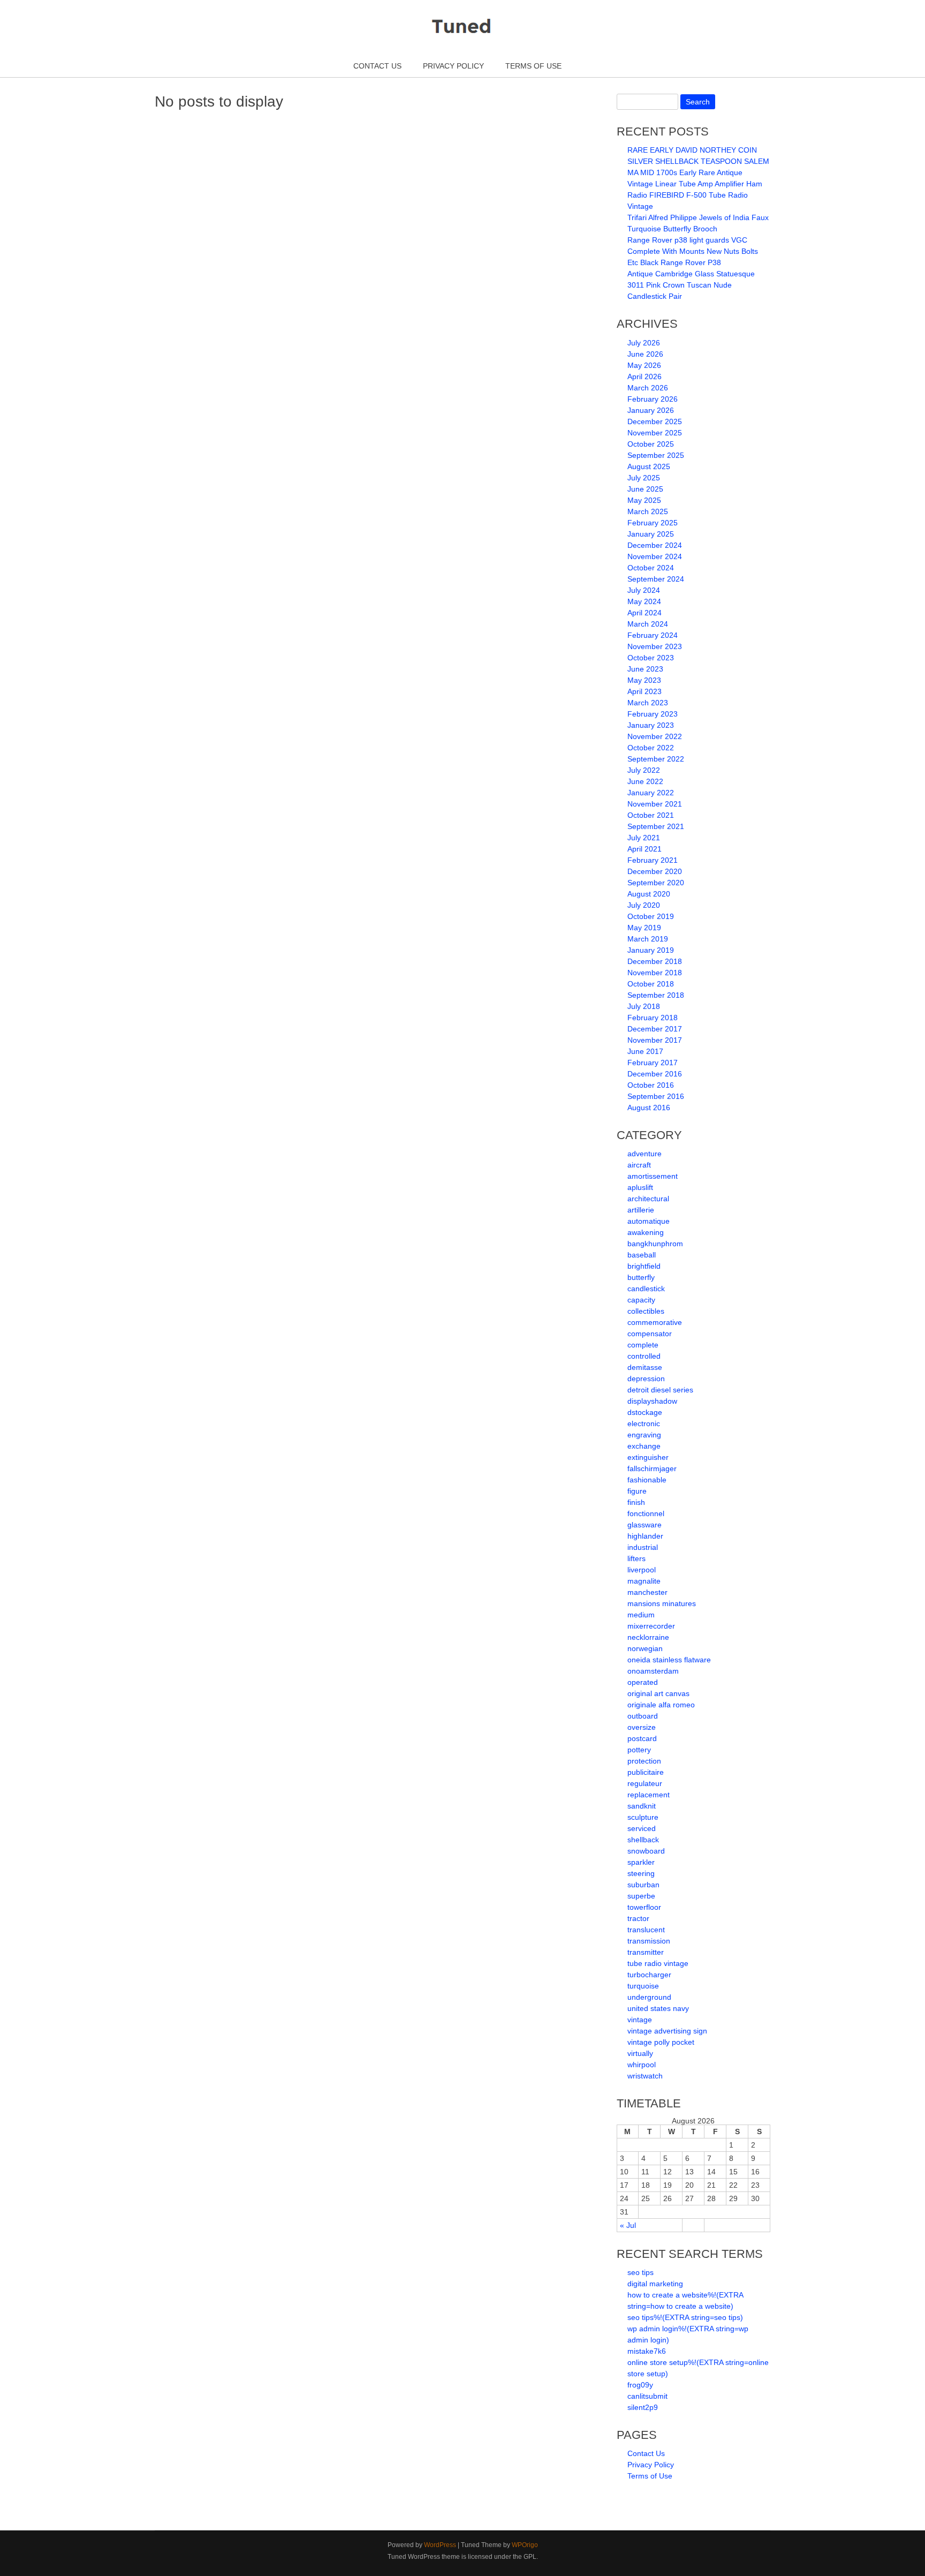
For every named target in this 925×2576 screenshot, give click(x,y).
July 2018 (644, 1006)
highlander (645, 1536)
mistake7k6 (647, 2351)
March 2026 (648, 388)
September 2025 (656, 455)
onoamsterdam (653, 1671)
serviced (642, 1828)
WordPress (440, 2545)
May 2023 (644, 680)
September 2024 (656, 579)
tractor (638, 1918)
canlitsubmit (647, 2396)
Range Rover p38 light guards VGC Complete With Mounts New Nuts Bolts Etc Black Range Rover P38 (693, 251)
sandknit (642, 1806)
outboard (643, 1716)
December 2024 (655, 545)
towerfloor (644, 1907)
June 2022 (645, 781)
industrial (643, 1547)
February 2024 (653, 635)
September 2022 (656, 759)
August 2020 (649, 894)
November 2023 (655, 646)
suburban (643, 1885)
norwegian (645, 1648)
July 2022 (644, 770)
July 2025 (644, 478)
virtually (640, 2053)
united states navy (658, 2008)
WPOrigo (525, 2545)
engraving (644, 1435)
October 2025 (651, 444)
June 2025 (645, 489)
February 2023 (653, 714)
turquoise (643, 1986)
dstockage (645, 1412)
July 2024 (644, 590)
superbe (641, 1896)
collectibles (646, 1311)
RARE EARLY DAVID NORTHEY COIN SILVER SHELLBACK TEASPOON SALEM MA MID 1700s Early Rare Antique (698, 161)
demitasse (645, 1367)
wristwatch (645, 2076)
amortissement (653, 1176)
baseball (642, 1255)
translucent (646, 1930)
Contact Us (377, 66)
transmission (649, 1941)
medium (641, 1615)
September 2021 (656, 826)
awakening (646, 1232)
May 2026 (644, 365)
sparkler (641, 1862)
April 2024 (645, 613)
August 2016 (649, 1108)
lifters (636, 1558)
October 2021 (651, 815)
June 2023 (645, 669)
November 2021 (655, 804)
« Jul (628, 2225)
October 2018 (651, 984)
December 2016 (655, 1074)
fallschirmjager (652, 1468)
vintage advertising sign (667, 2031)
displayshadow (652, 1401)
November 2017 (655, 1040)
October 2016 (651, 1085)
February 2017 (653, 1063)
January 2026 (651, 410)
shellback (643, 1840)
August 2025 (649, 466)
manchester (647, 1592)
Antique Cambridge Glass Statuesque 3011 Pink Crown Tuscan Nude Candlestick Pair (691, 285)
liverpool (642, 1570)
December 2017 (655, 1029)
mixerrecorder (651, 1626)
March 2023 (648, 703)
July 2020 (644, 905)
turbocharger (649, 1975)
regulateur (645, 1783)
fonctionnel (646, 1513)
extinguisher (648, 1457)
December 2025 (655, 421)
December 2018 (655, 961)
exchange (644, 1446)
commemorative (655, 1322)
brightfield (644, 1266)
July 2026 (644, 343)
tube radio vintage (658, 1963)
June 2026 (645, 354)
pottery (639, 1750)
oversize (642, 1727)
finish (636, 1502)
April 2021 (645, 849)
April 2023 (645, 691)
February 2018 (653, 1018)
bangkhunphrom (655, 1244)
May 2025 (644, 500)
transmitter (646, 1952)
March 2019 (648, 939)
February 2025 (653, 523)
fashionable (647, 1480)
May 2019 (644, 928)
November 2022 (655, 736)
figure (637, 1491)
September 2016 (656, 1096)
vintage (640, 2020)
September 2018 (656, 995)
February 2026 (653, 399)
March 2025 (648, 511)
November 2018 (655, 973)
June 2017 (645, 1051)
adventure (645, 1154)
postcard (642, 1738)
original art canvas (658, 1693)
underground (649, 1997)
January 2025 (651, 534)
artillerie (641, 1210)
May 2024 (644, 601)
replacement (649, 1795)
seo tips (640, 2272)
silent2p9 (643, 2407)
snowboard (646, 1851)
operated (643, 1682)
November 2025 (655, 433)
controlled (644, 1356)
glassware (645, 1525)
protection (644, 1761)
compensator (650, 1334)
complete (643, 1345)
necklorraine (648, 1637)
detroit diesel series (660, 1390)
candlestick (646, 1289)
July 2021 (644, 838)
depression (646, 1379)
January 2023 (651, 725)
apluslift (640, 1187)
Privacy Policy (453, 66)
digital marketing (655, 2284)
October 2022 (651, 748)
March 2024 (648, 624)
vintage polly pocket (661, 2042)
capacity (641, 1300)
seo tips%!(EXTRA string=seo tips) (685, 2317)
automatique (649, 1221)
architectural (648, 1199)
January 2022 (651, 793)
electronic (644, 1423)
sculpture (643, 1817)
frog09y (640, 2385)
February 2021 (653, 860)
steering (641, 1873)
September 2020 (656, 883)
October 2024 (651, 568)
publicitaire (646, 1772)
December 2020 (655, 871)
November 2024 (655, 556)
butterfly (641, 1277)
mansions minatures (662, 1603)
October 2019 (651, 916)
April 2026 (645, 376)
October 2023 (651, 658)
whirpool (642, 2065)
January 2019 (651, 950)
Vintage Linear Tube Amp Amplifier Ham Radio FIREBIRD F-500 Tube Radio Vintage (695, 195)
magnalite (644, 1581)
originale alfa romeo (661, 1705)
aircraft (639, 1165)
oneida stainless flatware (669, 1660)
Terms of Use (533, 66)
